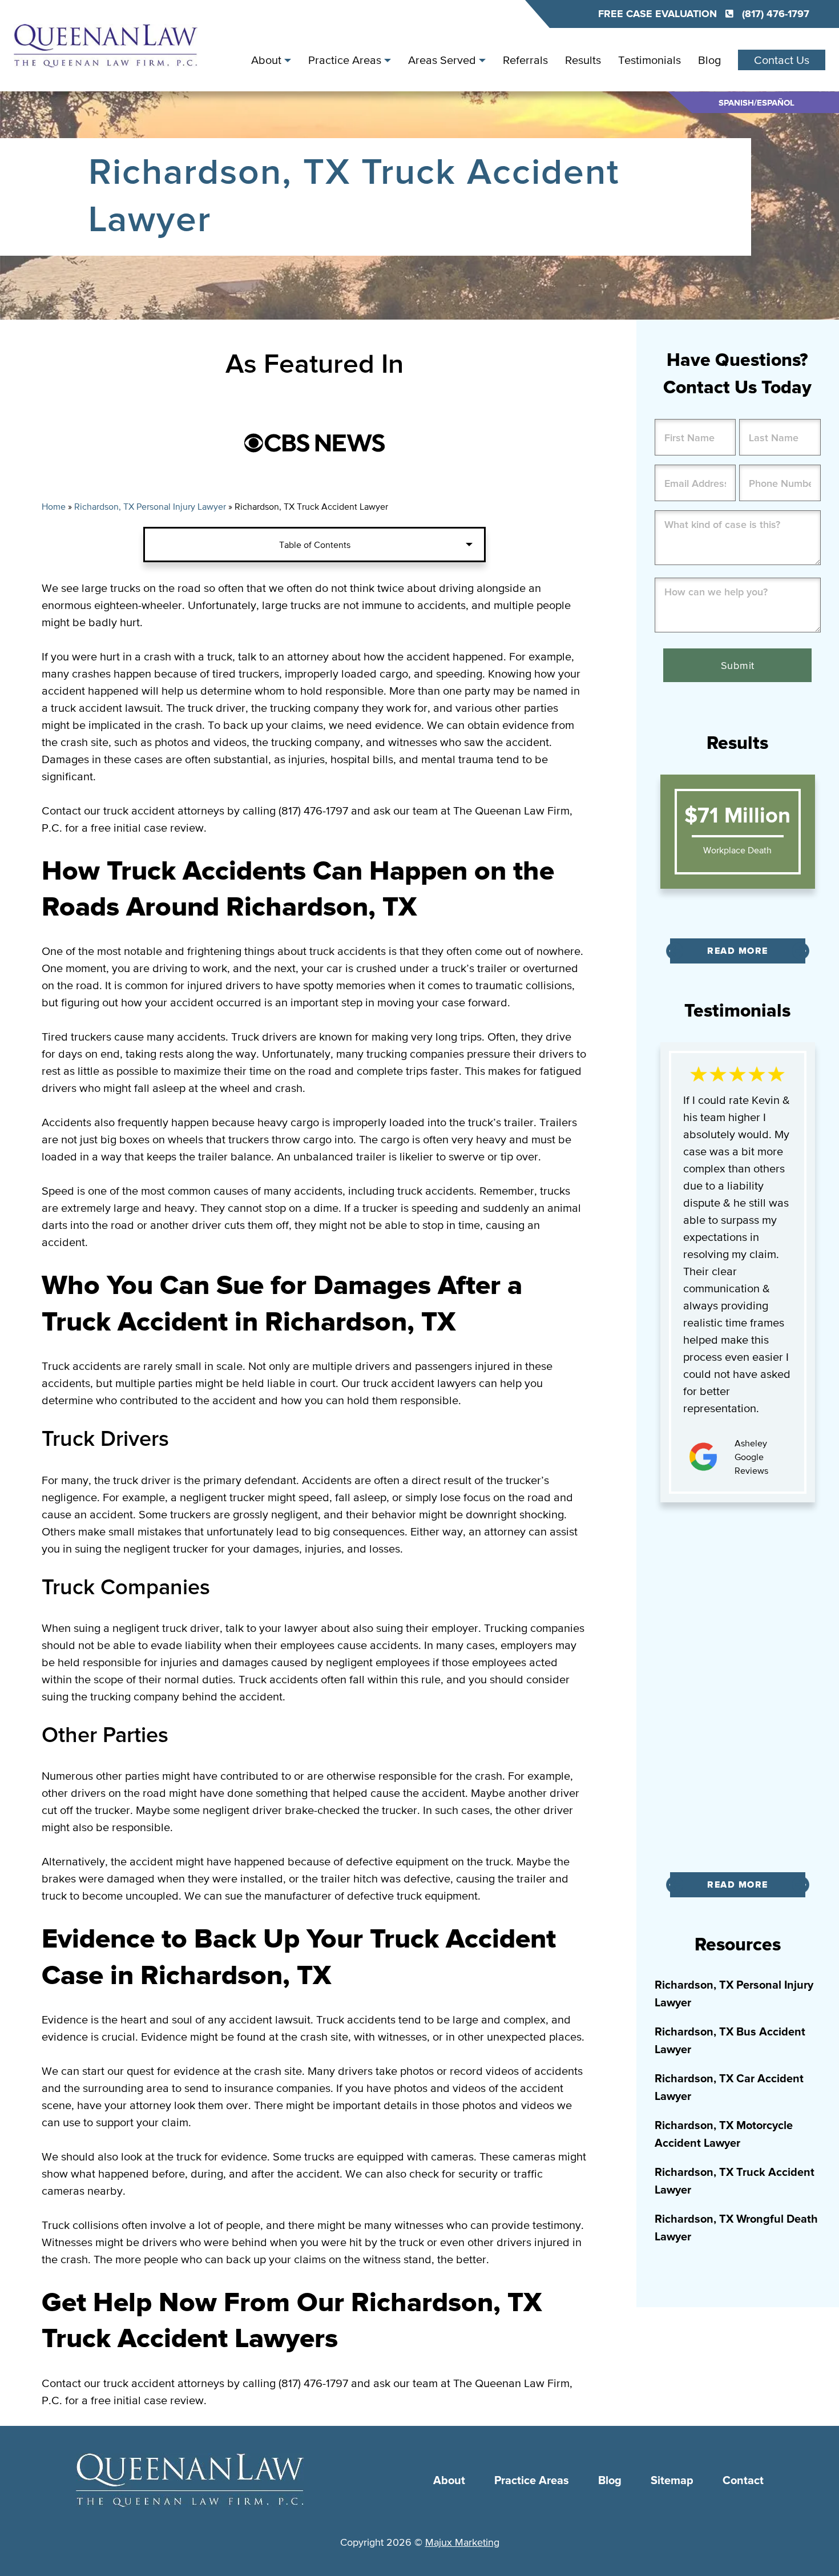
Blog (709, 60)
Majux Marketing (462, 2542)
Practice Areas (345, 60)
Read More (738, 951)
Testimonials (650, 60)
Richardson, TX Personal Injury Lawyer (150, 506)
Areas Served (442, 60)
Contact (743, 2481)
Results (583, 60)
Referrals (525, 60)
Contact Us (782, 60)
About (266, 60)
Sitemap (672, 2481)
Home (54, 506)
